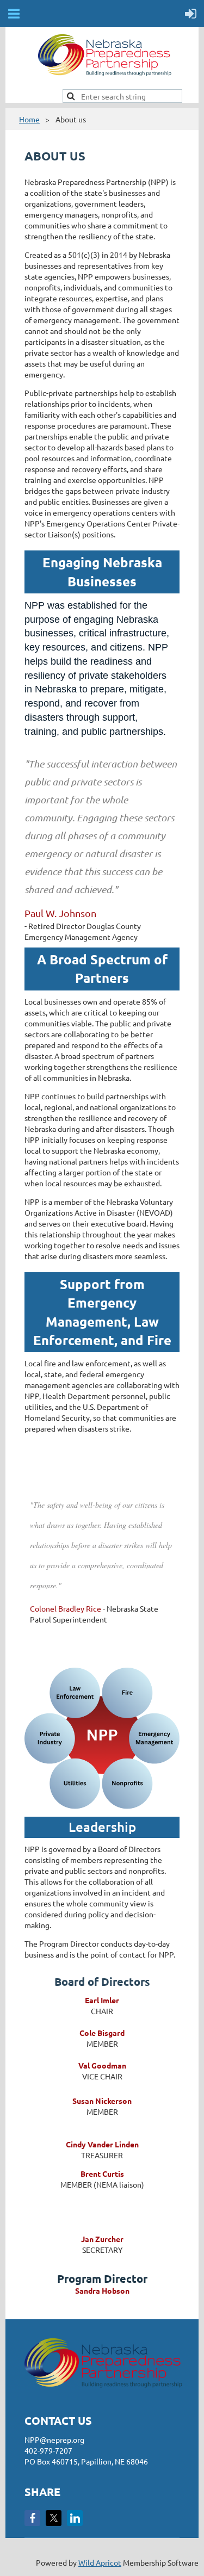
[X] (54, 2518)
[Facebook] (32, 2518)
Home (29, 119)
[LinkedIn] (75, 2518)
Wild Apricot (100, 2562)
